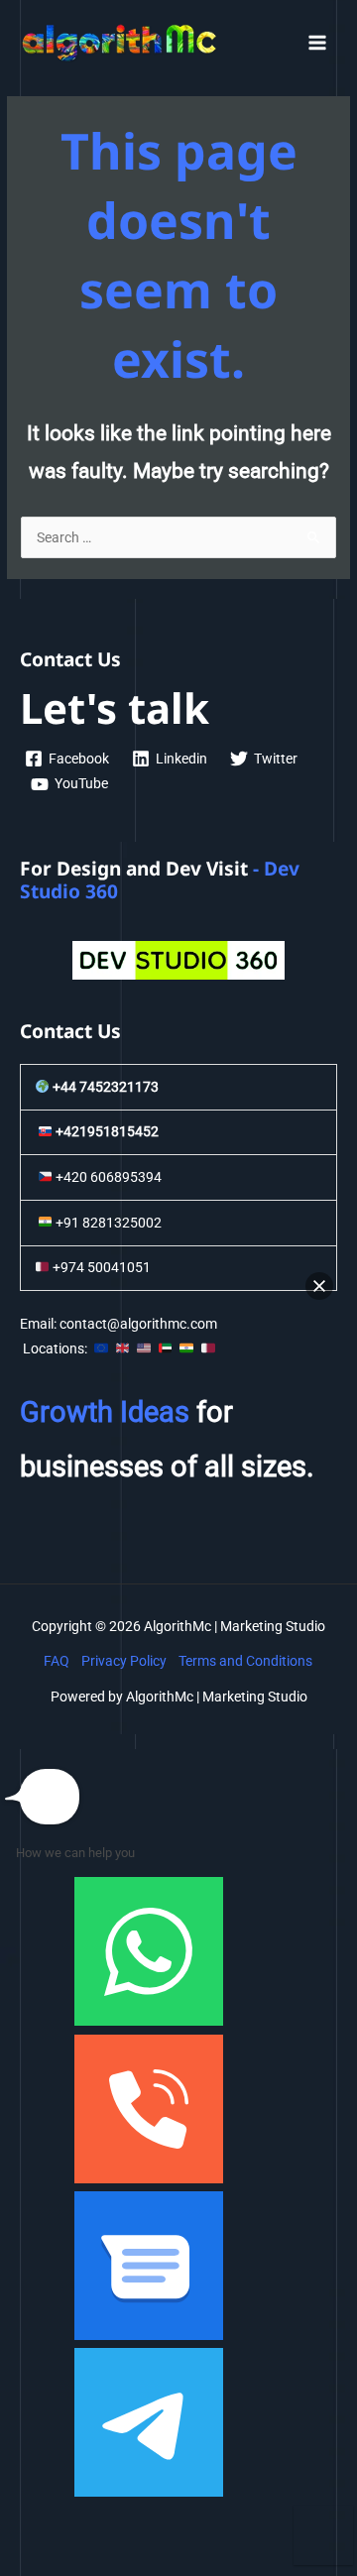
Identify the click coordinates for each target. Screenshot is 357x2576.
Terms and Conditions (245, 1661)
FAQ (57, 1661)
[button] (319, 1286)
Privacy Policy (124, 1661)
